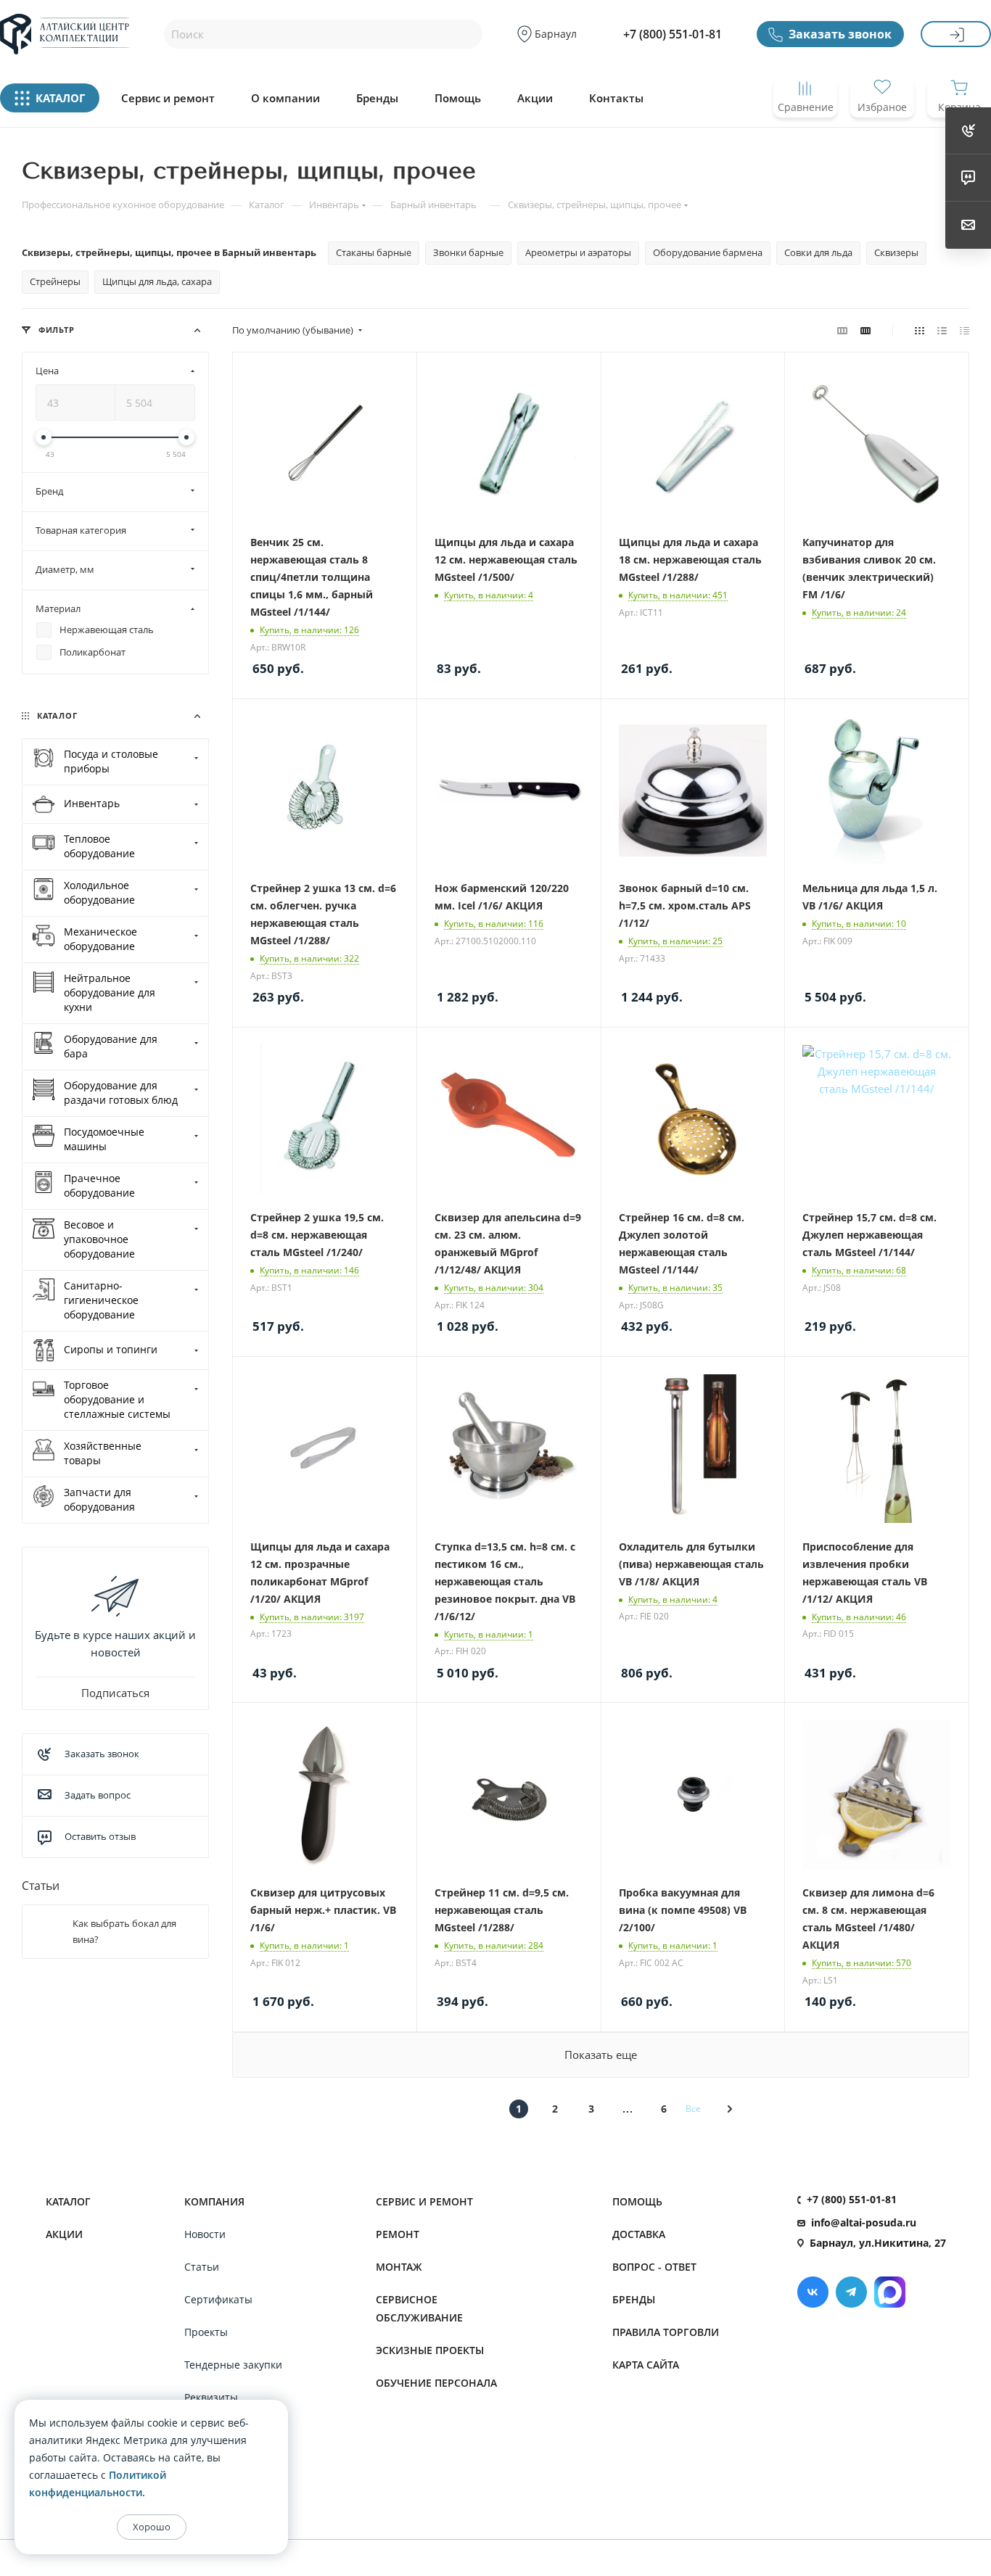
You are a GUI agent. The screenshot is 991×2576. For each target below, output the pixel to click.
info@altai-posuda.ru (864, 2222)
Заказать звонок (840, 34)
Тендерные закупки (233, 2365)
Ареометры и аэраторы (578, 252)
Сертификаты (218, 2299)
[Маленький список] (842, 330)
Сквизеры (896, 252)
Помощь (458, 98)
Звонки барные (468, 252)
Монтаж (399, 2267)
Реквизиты (211, 2397)
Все (693, 2109)
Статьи (41, 1886)
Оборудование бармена (708, 252)
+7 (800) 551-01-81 (673, 34)
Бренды (377, 98)
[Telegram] (851, 2292)
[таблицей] (965, 330)
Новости (205, 2234)
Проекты (206, 2332)
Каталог (68, 2201)
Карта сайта (646, 2365)
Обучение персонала (436, 2383)
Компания (214, 2201)
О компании (285, 98)
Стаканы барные (374, 252)
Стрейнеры (55, 281)
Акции (535, 98)
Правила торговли (666, 2332)
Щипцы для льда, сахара (157, 281)
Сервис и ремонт (168, 98)
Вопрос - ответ (654, 2267)
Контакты (616, 98)
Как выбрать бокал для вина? (124, 1931)
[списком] (942, 330)
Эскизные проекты (430, 2350)
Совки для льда (818, 252)
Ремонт (398, 2234)
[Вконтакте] (813, 2292)
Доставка (639, 2234)
